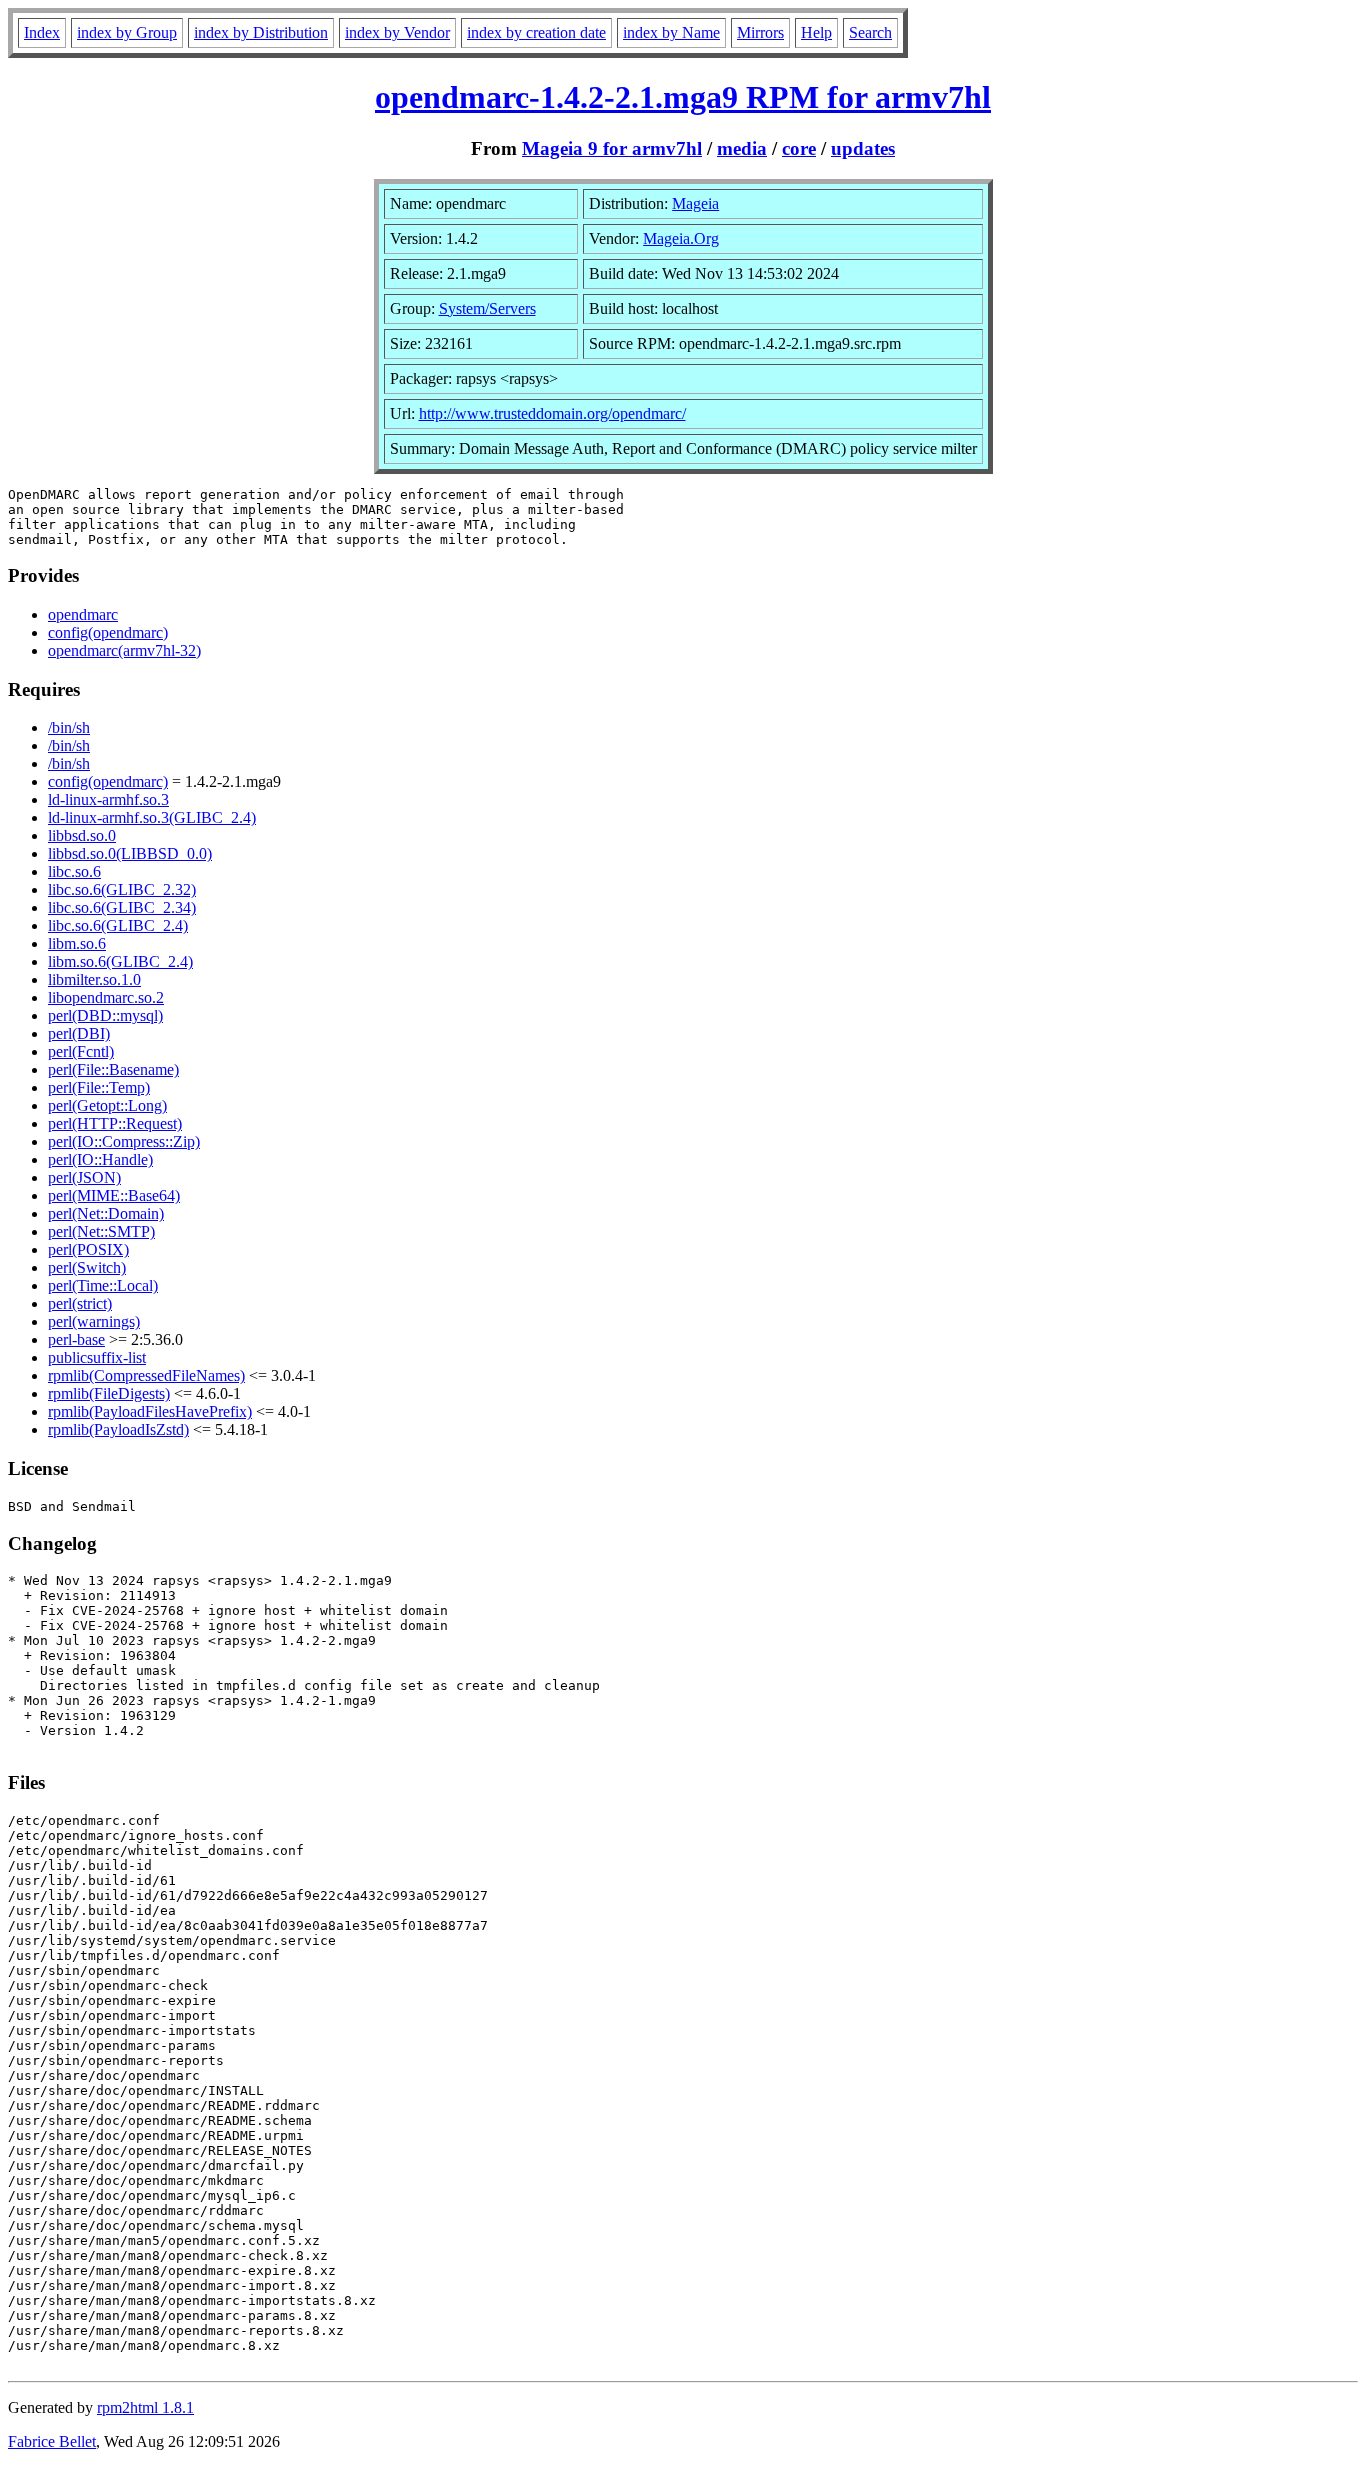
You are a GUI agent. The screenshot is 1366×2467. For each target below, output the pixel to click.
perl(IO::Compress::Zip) (124, 1141)
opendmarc (83, 614)
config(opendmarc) (108, 632)
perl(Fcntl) (81, 1051)
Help (816, 32)
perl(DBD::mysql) (105, 1015)
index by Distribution (261, 32)
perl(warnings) (94, 1321)
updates (863, 148)
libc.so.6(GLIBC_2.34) (122, 907)
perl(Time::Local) (103, 1285)
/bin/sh (69, 727)
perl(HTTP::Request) (115, 1123)
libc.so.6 (74, 871)
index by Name (671, 32)
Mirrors (760, 32)
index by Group (127, 32)
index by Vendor (397, 32)
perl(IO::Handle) (100, 1159)
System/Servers (487, 308)
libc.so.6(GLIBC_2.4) (118, 925)
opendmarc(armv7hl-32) (124, 650)
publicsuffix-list (97, 1357)
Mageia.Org (681, 238)
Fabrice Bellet (52, 2441)
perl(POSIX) (88, 1249)
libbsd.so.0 (82, 835)
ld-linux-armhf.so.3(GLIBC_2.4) (152, 817)
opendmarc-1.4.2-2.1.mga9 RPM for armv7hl (683, 97)
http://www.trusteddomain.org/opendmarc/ (552, 413)
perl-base (76, 1339)
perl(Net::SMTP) (101, 1231)
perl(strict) (80, 1303)
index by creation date (536, 32)
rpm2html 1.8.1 (145, 2407)
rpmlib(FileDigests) (109, 1393)
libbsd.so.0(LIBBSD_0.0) (130, 853)
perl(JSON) (84, 1177)
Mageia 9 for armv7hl (612, 148)
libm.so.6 (77, 943)
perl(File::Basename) (113, 1069)
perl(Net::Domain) (106, 1213)
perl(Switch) (87, 1267)
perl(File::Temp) (99, 1087)
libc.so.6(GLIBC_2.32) (122, 889)
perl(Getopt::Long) (107, 1105)
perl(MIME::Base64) (114, 1195)
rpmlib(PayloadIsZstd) (118, 1429)
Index (42, 32)
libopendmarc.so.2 (106, 997)
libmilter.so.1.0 (94, 979)
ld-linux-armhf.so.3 (108, 799)
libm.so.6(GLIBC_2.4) (120, 961)
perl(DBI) (79, 1033)
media (742, 148)
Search (870, 32)
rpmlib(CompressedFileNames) (146, 1375)
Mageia (695, 203)
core (799, 148)
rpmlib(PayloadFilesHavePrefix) (150, 1411)
